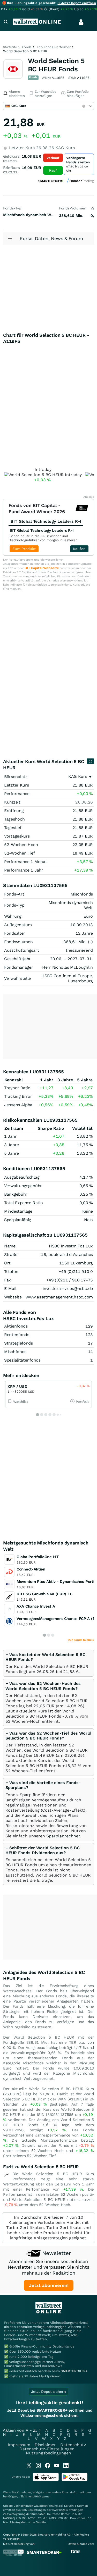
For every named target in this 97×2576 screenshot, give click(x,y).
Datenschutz (73, 2445)
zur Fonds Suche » (81, 1640)
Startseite (10, 47)
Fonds (27, 47)
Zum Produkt (24, 549)
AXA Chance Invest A (36, 1606)
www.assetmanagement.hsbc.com (59, 1297)
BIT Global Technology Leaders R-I (42, 530)
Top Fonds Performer (54, 47)
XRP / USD (17, 1387)
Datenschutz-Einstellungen (47, 2449)
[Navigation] (6, 22)
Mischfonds (15, 1352)
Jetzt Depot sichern (48, 2392)
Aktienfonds (16, 1326)
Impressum (19, 2445)
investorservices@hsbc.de (68, 1289)
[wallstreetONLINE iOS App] (46, 2480)
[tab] (48, 1663)
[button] (43, 1686)
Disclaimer (45, 2445)
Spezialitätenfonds (22, 1360)
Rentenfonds (17, 1335)
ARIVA (37, 2497)
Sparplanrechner (63, 1836)
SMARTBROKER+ (74, 2371)
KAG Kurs (78, 776)
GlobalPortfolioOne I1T (38, 1557)
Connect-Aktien (31, 1569)
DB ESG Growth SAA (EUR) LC (44, 1594)
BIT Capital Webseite (42, 568)
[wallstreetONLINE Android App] (74, 2480)
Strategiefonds (18, 1343)
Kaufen (79, 549)
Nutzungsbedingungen (48, 2453)
